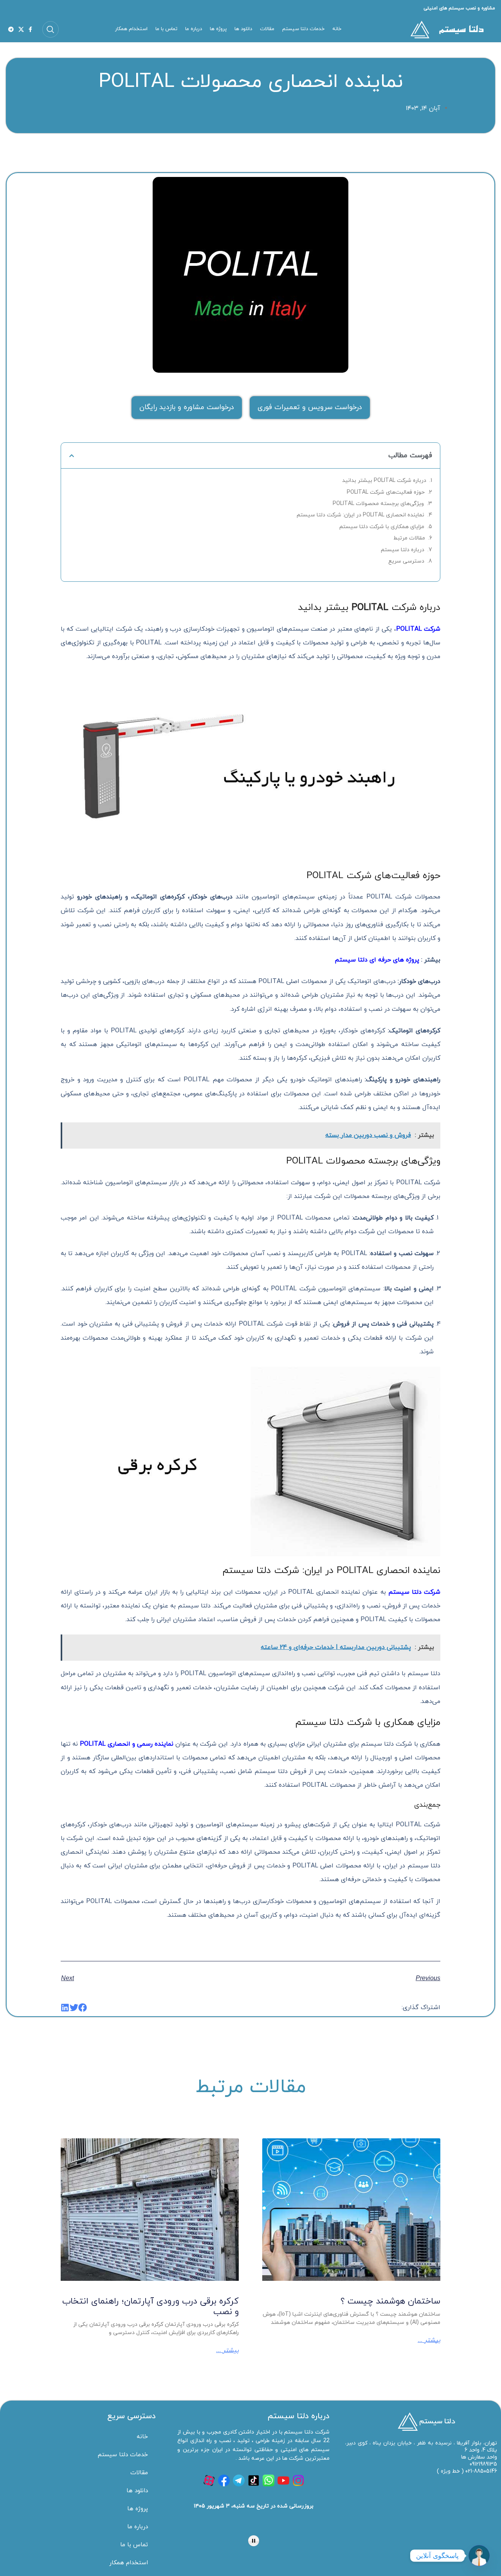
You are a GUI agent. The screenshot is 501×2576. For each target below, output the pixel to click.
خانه (142, 2437)
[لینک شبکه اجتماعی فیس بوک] (30, 29)
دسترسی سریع (406, 561)
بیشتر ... (429, 2340)
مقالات (139, 2473)
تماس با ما (134, 2545)
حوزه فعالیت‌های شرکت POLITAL (386, 492)
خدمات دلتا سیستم (123, 2455)
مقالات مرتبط (409, 538)
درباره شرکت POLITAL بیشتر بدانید (384, 481)
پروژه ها (138, 2509)
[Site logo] (446, 29)
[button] (72, 456)
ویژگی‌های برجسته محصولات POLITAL (378, 504)
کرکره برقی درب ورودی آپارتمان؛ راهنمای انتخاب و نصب (150, 2306)
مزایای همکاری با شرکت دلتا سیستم (382, 527)
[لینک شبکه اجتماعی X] (21, 29)
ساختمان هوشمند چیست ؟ (390, 2301)
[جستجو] (50, 29)
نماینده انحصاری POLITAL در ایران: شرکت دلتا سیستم (360, 515)
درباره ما (138, 2527)
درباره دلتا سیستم (403, 550)
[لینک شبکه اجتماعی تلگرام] (11, 29)
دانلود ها (137, 2491)
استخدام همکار (129, 2563)
